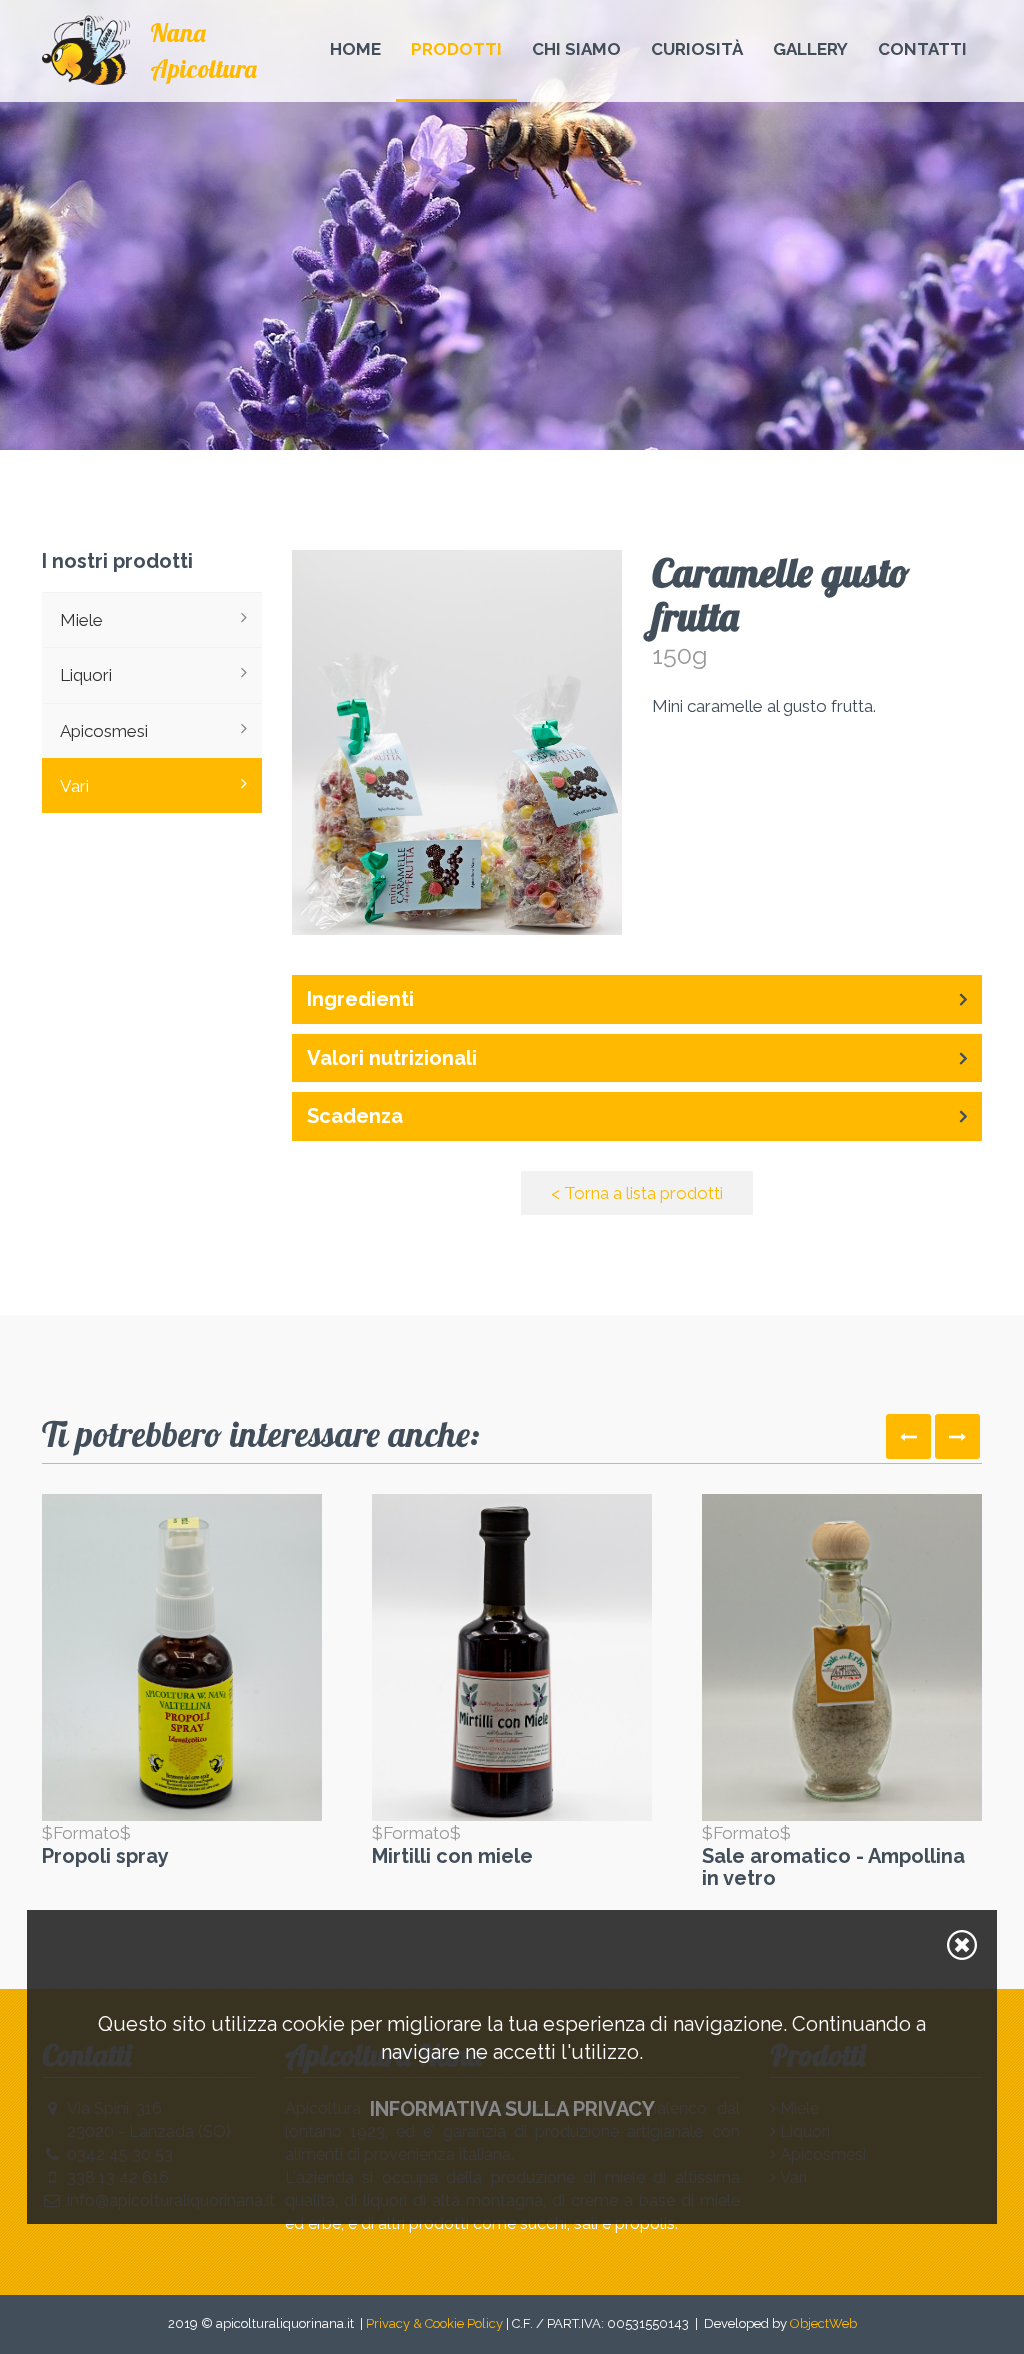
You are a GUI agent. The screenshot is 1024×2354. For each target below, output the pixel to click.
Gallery (810, 49)
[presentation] (908, 1436)
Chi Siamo (576, 49)
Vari (74, 786)
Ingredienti (360, 999)
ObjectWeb (823, 2323)
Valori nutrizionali (392, 1058)
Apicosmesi (104, 731)
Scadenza (355, 1116)
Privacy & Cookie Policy (434, 2323)
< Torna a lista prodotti (637, 1193)
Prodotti (456, 49)
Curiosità (697, 49)
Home (355, 49)
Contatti (922, 49)
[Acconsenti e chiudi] (962, 1945)
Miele (81, 620)
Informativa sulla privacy (512, 2109)
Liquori (86, 675)
